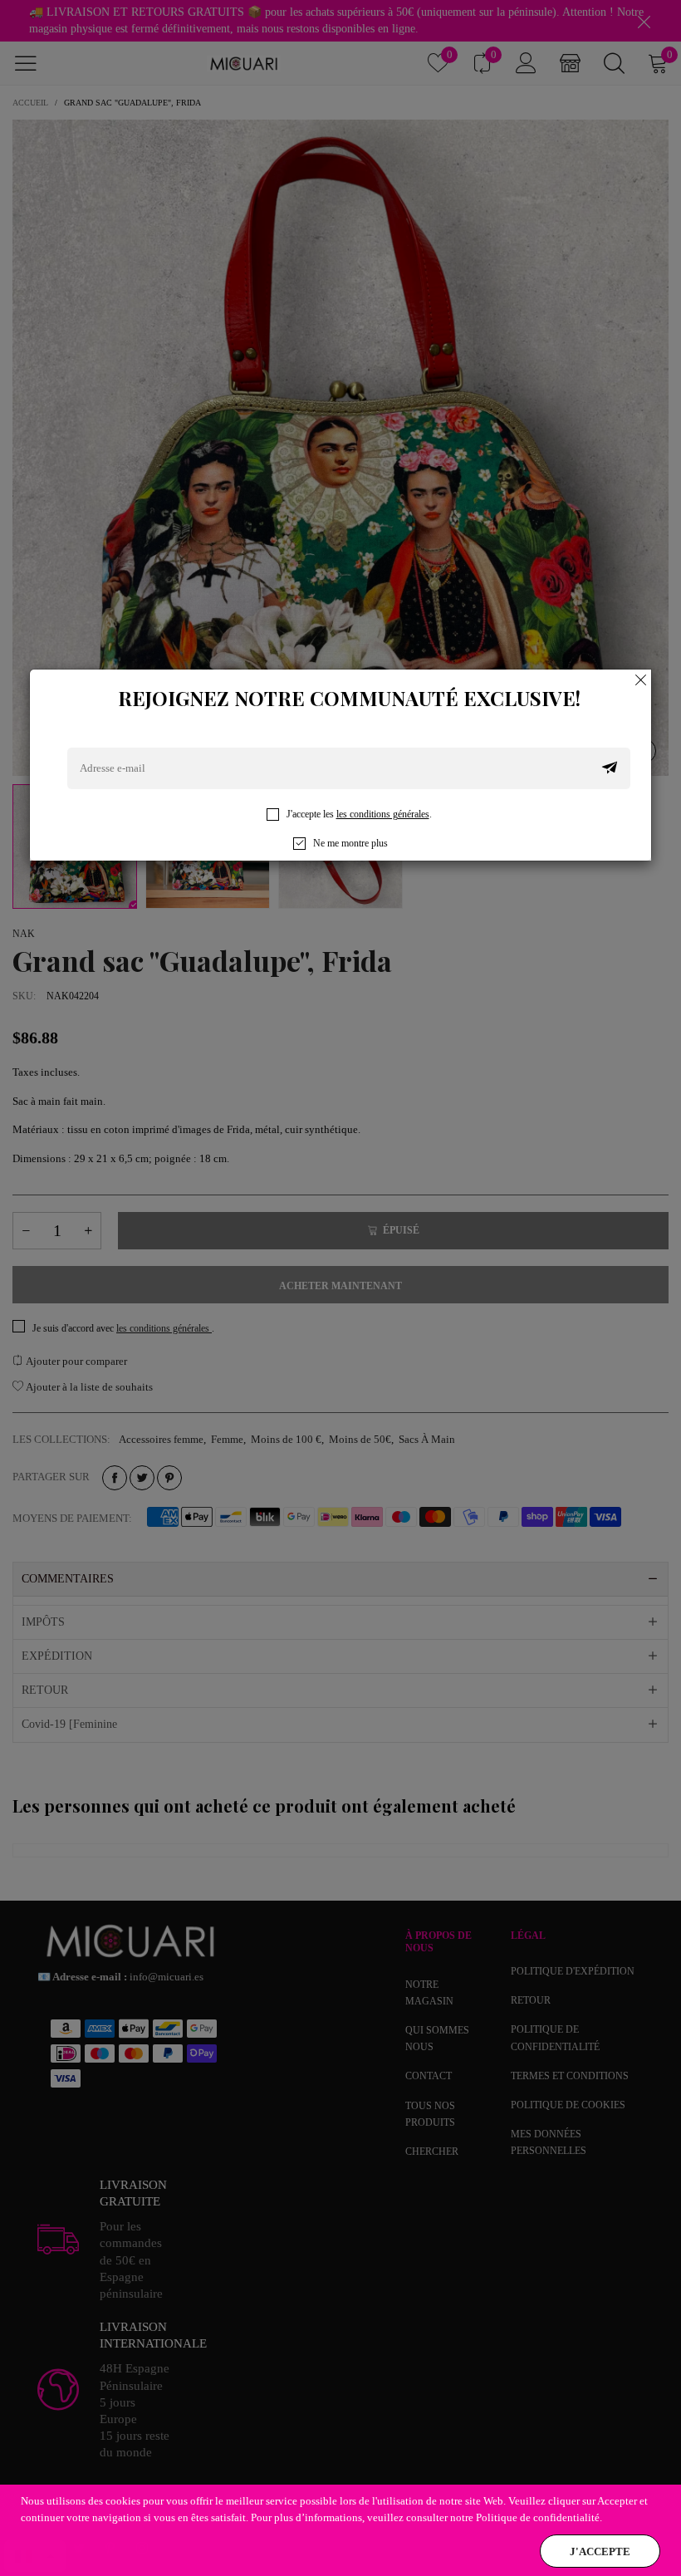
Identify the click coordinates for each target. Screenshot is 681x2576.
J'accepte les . (359, 814)
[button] (610, 768)
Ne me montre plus (350, 843)
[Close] (641, 680)
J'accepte (600, 2551)
